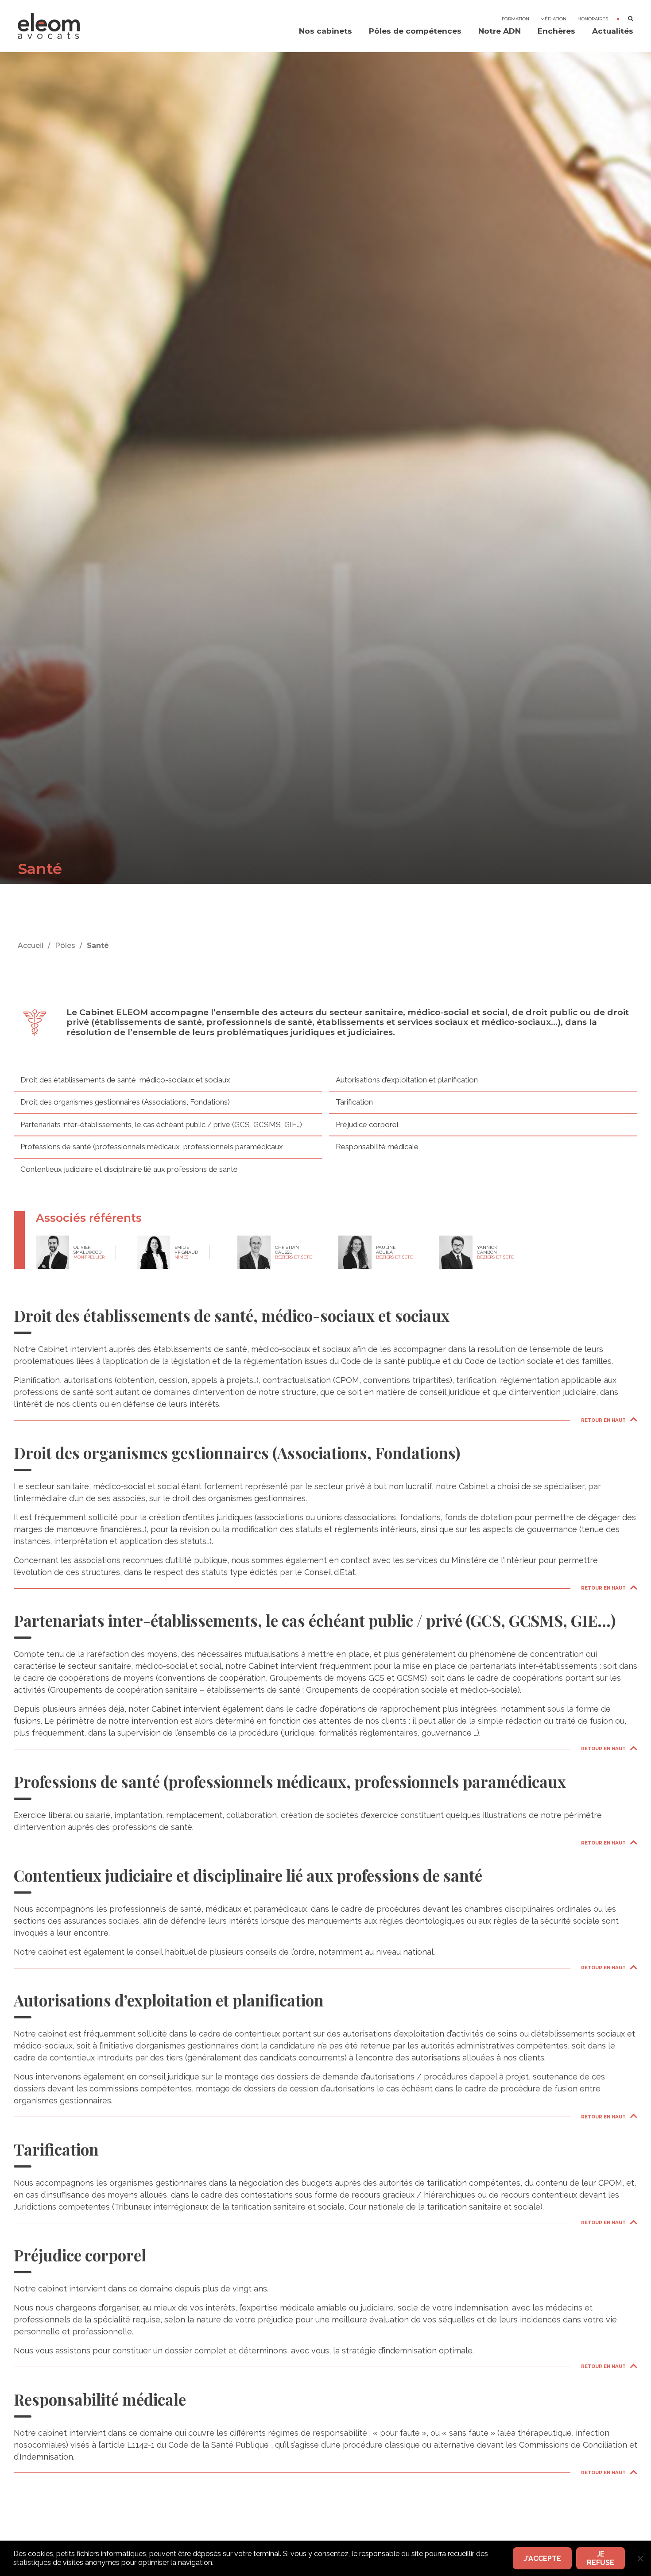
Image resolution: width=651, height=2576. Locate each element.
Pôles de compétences (415, 31)
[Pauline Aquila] (355, 1252)
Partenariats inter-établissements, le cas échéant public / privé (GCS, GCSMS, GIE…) (161, 1124)
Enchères (556, 31)
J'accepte (542, 2559)
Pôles (65, 945)
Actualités (613, 31)
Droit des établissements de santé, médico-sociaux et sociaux (125, 1080)
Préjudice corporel (367, 1124)
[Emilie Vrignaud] (153, 1252)
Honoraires (593, 19)
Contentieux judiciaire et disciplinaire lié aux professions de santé (129, 1169)
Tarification (354, 1102)
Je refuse (601, 2558)
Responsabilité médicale (377, 1147)
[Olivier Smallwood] (52, 1252)
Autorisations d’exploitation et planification (407, 1080)
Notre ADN (500, 31)
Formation (515, 19)
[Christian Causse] (254, 1252)
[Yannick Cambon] (456, 1252)
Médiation (553, 19)
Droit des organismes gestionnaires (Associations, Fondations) (125, 1102)
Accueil (31, 945)
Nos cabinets (325, 31)
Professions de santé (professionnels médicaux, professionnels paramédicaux (152, 1147)
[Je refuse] (640, 2558)
